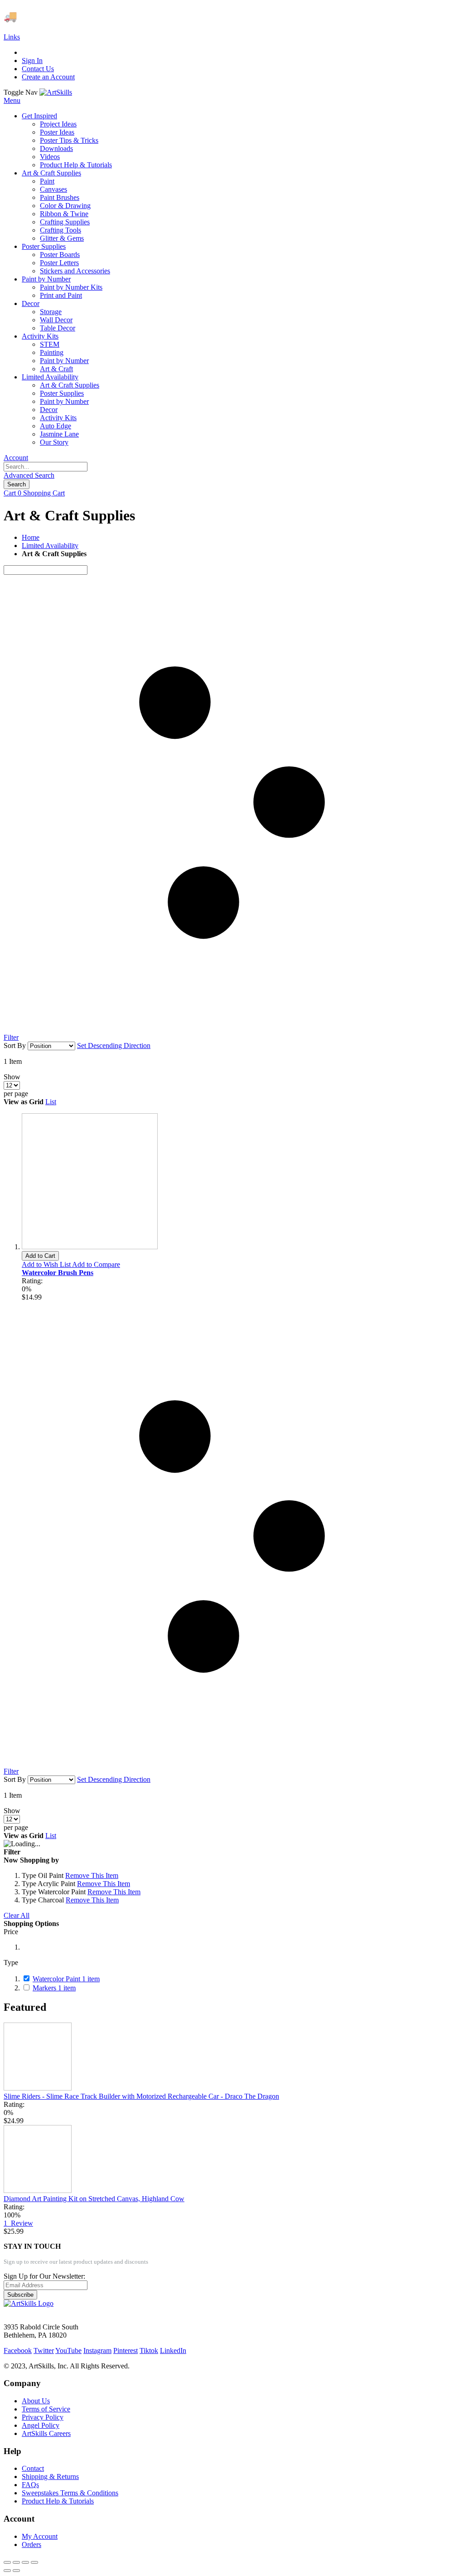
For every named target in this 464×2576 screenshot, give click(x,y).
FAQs (30, 2485)
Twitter (44, 2350)
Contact (33, 2468)
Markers (54, 1988)
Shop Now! (167, 16)
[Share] (16, 2562)
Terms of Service (46, 2409)
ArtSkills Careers (46, 2433)
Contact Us (38, 69)
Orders (31, 2544)
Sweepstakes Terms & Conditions (70, 2493)
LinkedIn (173, 2350)
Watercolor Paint (66, 1979)
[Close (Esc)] (7, 2562)
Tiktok (149, 2350)
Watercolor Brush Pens (58, 1273)
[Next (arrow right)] (16, 2571)
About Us (36, 2401)
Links (12, 37)
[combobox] (46, 467)
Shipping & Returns (50, 2477)
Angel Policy (41, 2425)
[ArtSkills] (56, 92)
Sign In (32, 61)
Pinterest (126, 2350)
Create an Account (48, 77)
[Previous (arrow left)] (7, 2571)
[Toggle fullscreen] (25, 2562)
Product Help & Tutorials (58, 2501)
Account (16, 458)
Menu (12, 100)
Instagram (97, 2350)
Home (31, 537)
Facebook (18, 2350)
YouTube (68, 2350)
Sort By (15, 1045)
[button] (47, 1264)
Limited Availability (50, 546)
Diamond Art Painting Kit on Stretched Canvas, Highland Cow (94, 2199)
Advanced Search (29, 475)
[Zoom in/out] (34, 2562)
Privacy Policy (43, 2417)
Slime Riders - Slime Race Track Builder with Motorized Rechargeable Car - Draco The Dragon (141, 2096)
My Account (40, 2536)
